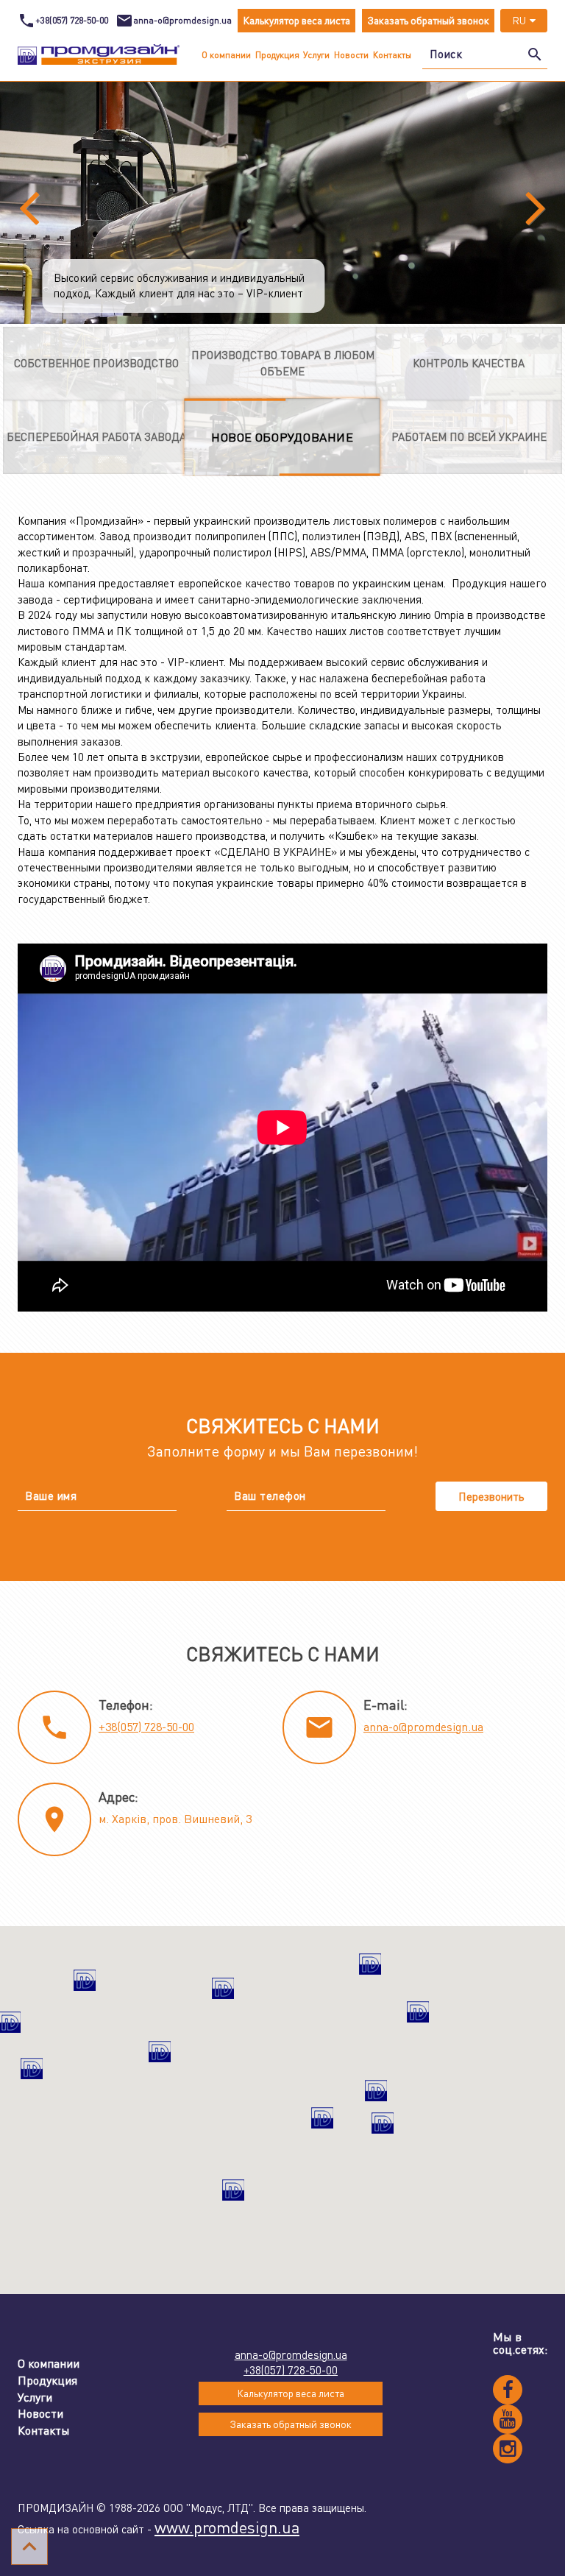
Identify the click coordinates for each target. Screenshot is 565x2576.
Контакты (392, 55)
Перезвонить (491, 1496)
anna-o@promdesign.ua (423, 1727)
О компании (226, 55)
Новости (351, 55)
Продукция (277, 55)
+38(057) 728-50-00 (146, 1727)
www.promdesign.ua (227, 2527)
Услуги (316, 55)
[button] (418, 2018)
